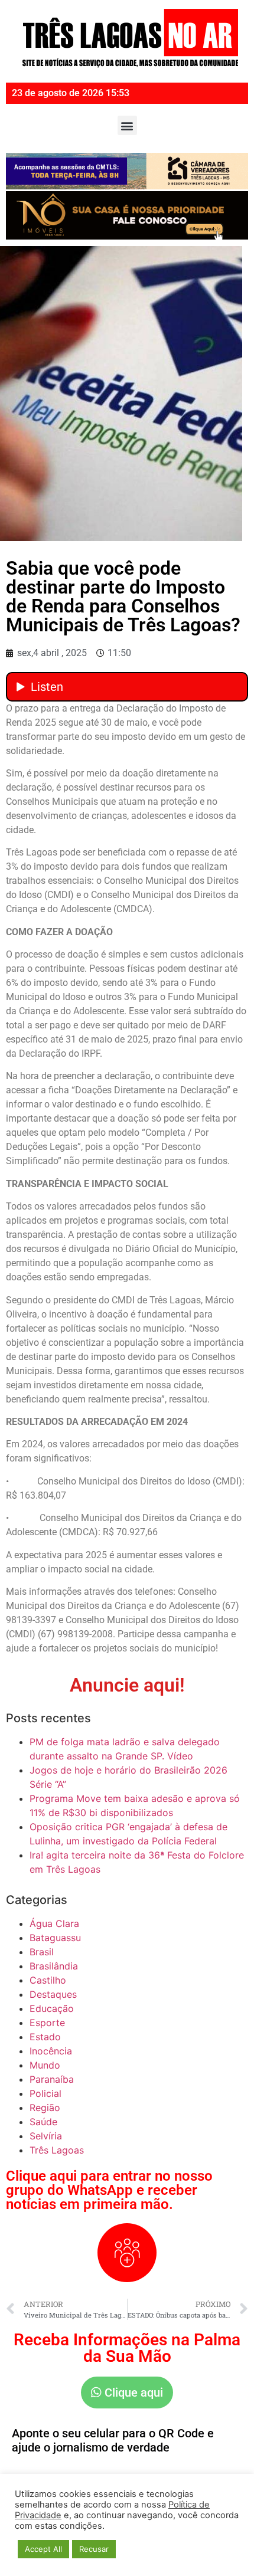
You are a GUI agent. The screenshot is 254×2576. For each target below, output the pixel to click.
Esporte (47, 2023)
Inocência (51, 2051)
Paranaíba (52, 2079)
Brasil (42, 1952)
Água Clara (54, 1923)
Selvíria (46, 2136)
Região (45, 2108)
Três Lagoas (57, 2150)
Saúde (43, 2122)
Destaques (53, 1994)
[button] (127, 125)
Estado (45, 2037)
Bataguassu (55, 1938)
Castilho (48, 1980)
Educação (52, 2008)
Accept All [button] (43, 2549)
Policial (45, 2093)
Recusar (94, 2549)
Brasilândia (54, 1966)
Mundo (45, 2065)
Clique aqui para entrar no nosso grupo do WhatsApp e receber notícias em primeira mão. (109, 2190)
